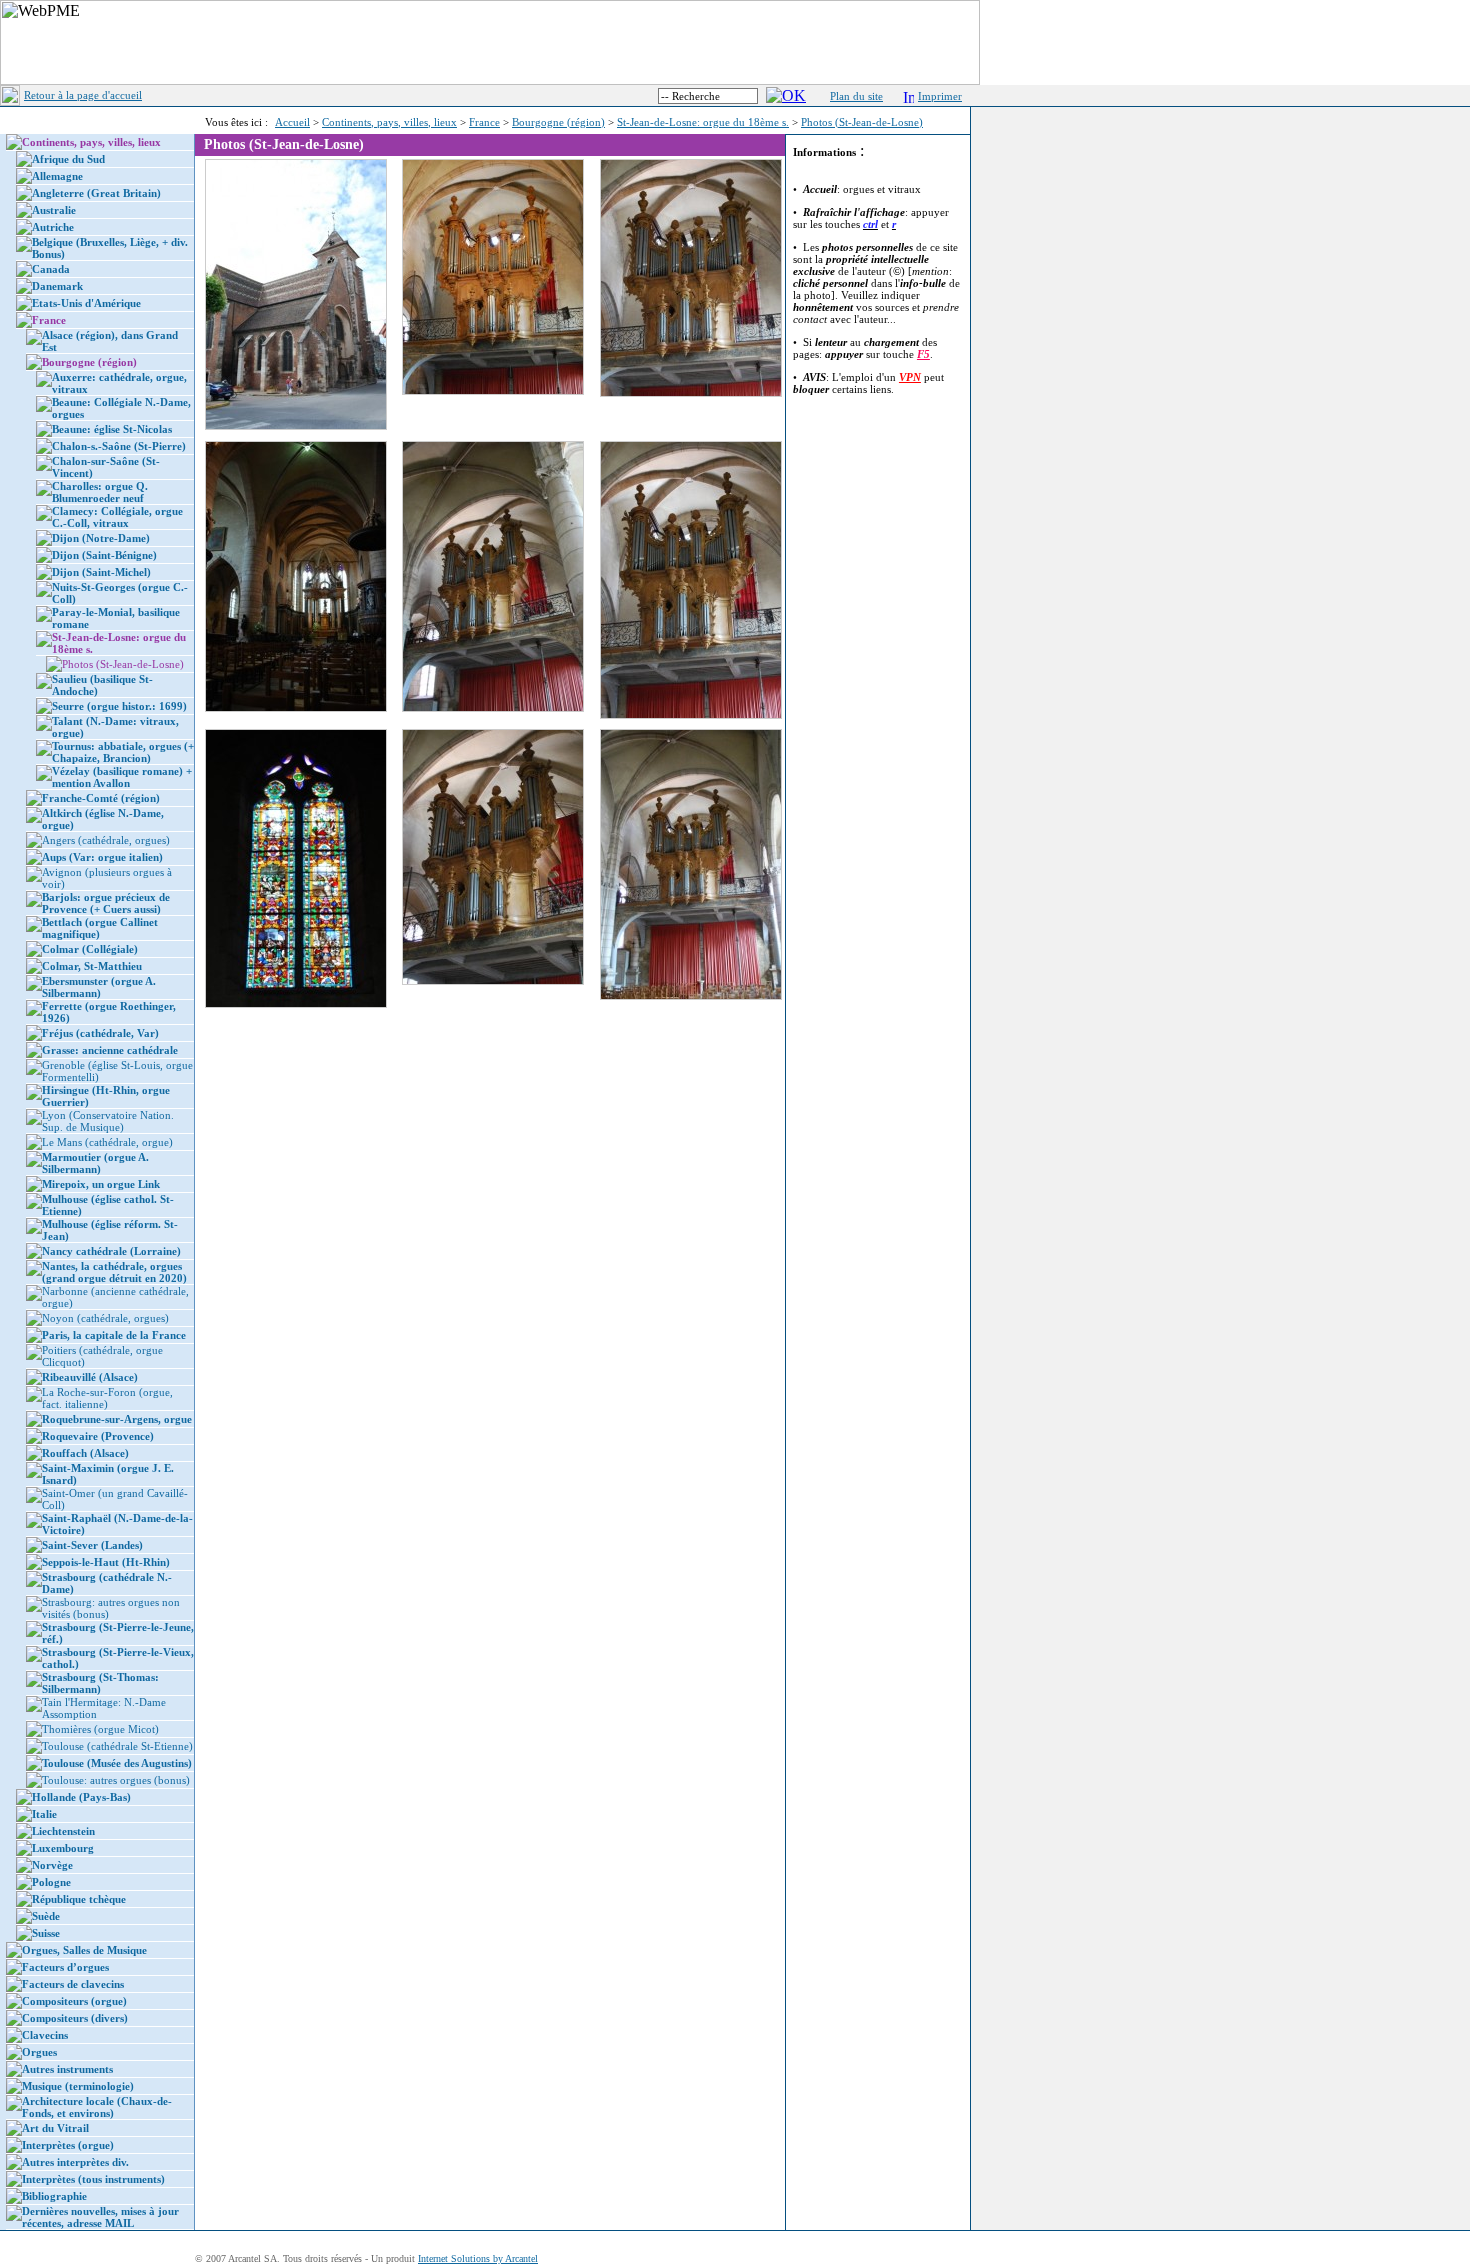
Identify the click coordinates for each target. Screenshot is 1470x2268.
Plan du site (856, 96)
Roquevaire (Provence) (98, 1436)
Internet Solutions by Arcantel (478, 2258)
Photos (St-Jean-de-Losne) (862, 122)
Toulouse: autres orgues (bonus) (116, 1780)
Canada (51, 269)
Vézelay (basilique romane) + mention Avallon (122, 777)
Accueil (292, 122)
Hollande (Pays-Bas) (81, 1797)
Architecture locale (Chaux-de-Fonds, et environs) (97, 2107)
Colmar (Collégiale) (90, 949)
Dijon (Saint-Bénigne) (104, 555)
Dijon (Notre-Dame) (101, 538)
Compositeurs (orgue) (74, 2001)
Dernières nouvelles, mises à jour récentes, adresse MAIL (100, 2217)
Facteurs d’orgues (65, 1967)
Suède (46, 1916)
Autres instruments (67, 2069)
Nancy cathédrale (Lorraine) (111, 1251)
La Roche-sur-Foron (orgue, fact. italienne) (107, 1398)
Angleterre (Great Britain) (96, 193)
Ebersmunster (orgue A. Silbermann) (99, 987)
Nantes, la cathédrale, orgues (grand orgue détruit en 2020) (114, 1272)
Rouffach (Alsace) (85, 1453)
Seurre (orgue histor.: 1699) (119, 706)
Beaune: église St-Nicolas (112, 429)
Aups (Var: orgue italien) (102, 857)
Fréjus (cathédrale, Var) (100, 1033)
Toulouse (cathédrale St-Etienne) (117, 1746)
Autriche (53, 227)
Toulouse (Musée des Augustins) (117, 1763)
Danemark (57, 286)
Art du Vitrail (55, 2128)
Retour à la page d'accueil (83, 95)
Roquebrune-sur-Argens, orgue (117, 1419)
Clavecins (45, 2035)
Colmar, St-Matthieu (92, 966)
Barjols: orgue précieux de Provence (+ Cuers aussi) (106, 903)
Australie (54, 210)
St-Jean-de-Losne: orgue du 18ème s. (703, 122)
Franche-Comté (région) (101, 798)
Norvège (52, 1865)
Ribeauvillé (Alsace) (90, 1377)
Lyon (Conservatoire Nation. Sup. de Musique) (108, 1121)
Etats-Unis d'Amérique (86, 303)
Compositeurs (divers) (75, 2018)
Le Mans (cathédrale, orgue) (107, 1142)
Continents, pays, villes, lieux (389, 122)
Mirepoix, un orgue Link (101, 1184)
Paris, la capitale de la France (114, 1335)
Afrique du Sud (68, 159)
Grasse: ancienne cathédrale (110, 1050)
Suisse (46, 1933)
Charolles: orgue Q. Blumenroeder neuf (100, 492)
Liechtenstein (63, 1831)
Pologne (51, 1882)
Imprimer (940, 96)
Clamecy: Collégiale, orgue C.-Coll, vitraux (117, 517)
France (484, 122)
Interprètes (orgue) (68, 2145)
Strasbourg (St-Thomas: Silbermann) (100, 1683)
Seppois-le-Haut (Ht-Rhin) (106, 1562)
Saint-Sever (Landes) (92, 1545)
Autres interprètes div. (75, 2162)
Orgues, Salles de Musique (84, 1950)
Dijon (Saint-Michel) (101, 572)
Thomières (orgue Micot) (100, 1729)
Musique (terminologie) (78, 2086)
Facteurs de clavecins (73, 1984)
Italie (44, 1814)
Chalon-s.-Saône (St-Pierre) (119, 446)
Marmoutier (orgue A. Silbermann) (95, 1163)
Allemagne (57, 176)
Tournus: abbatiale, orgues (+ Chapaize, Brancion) (123, 752)
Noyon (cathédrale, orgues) (105, 1318)
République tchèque (79, 1899)
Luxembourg (63, 1848)
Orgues (39, 2052)
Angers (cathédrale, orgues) (106, 840)
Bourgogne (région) (558, 122)
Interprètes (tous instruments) (93, 2179)
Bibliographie (54, 2196)
